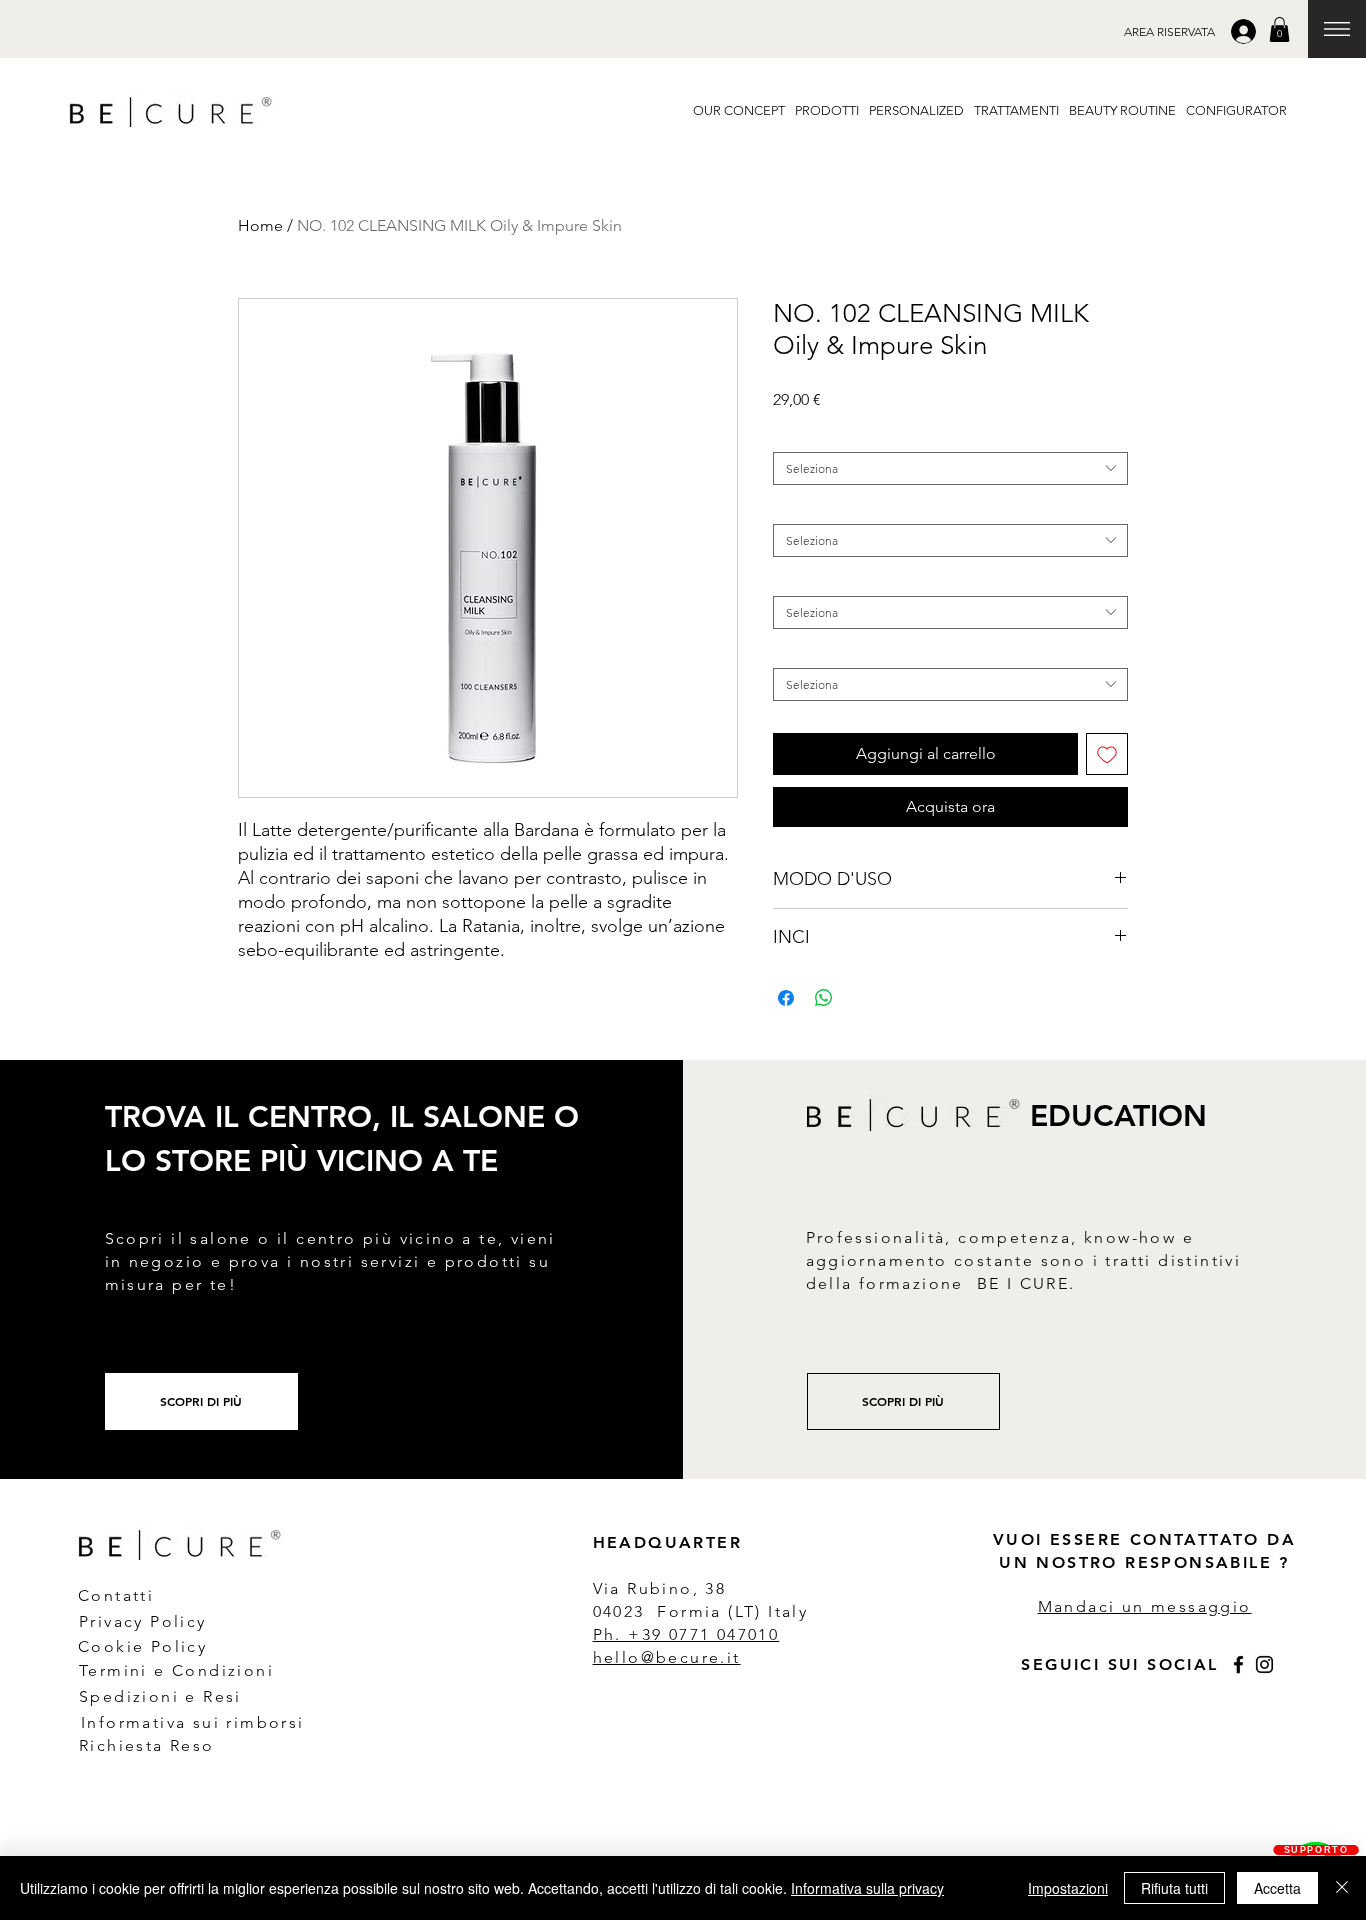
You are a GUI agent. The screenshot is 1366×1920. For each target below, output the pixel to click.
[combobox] (950, 468)
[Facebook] (1238, 1664)
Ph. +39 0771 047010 (686, 1634)
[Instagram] (1264, 1664)
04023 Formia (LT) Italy (701, 1611)
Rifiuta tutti (1174, 1888)
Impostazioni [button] (1068, 1888)
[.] (1246, 31)
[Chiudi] (1342, 1888)
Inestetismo (808, 652)
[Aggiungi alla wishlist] (1107, 754)
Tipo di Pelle (811, 580)
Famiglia (800, 508)
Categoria (803, 436)
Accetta (1277, 1888)
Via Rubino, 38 (663, 1588)
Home (260, 225)
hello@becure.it (667, 1657)
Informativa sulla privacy (867, 1888)
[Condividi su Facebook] (786, 998)
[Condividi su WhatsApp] (824, 998)
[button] (1169, 31)
